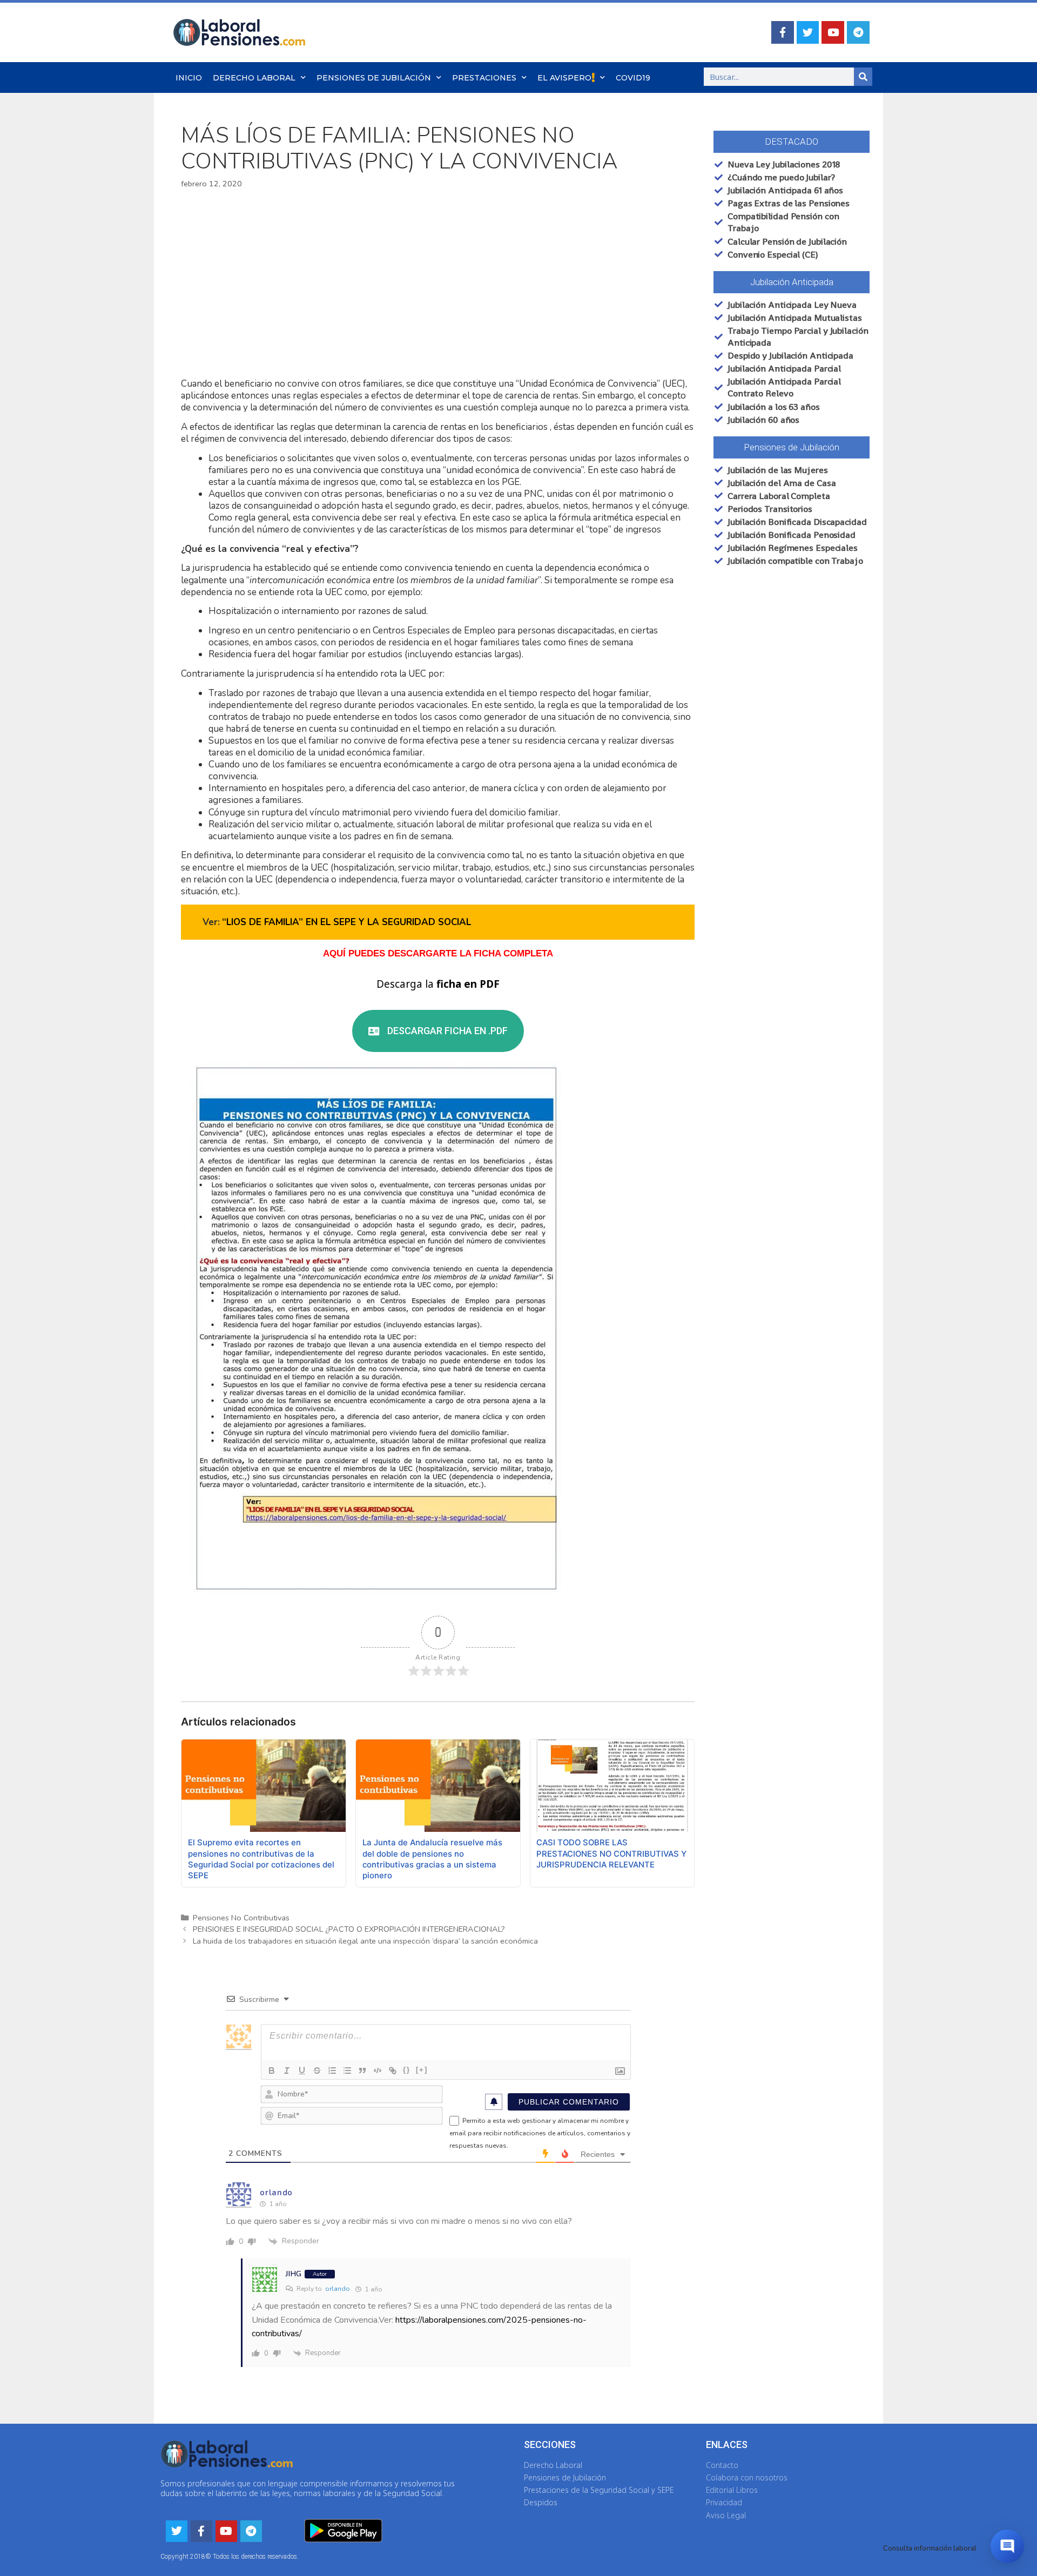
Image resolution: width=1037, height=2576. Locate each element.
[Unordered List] (347, 2071)
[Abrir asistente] (1007, 2546)
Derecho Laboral (254, 78)
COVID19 (633, 78)
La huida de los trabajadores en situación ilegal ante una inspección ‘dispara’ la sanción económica (365, 1941)
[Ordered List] (332, 2071)
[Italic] (287, 2071)
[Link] (393, 2071)
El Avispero (564, 78)
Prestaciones (484, 78)
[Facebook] (783, 32)
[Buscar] (863, 77)
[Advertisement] (438, 284)
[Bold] (272, 2071)
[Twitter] (808, 32)
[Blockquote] (362, 2071)
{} (407, 2070)
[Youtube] (833, 32)
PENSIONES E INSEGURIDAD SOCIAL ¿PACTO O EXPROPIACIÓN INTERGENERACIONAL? (349, 1929)
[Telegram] (858, 32)
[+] (422, 2070)
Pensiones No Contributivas (241, 1918)
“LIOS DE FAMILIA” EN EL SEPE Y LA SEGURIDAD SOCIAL (346, 922)
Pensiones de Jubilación (374, 78)
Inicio (189, 78)
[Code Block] (378, 2071)
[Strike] (317, 2071)
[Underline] (302, 2071)
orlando (338, 2289)
